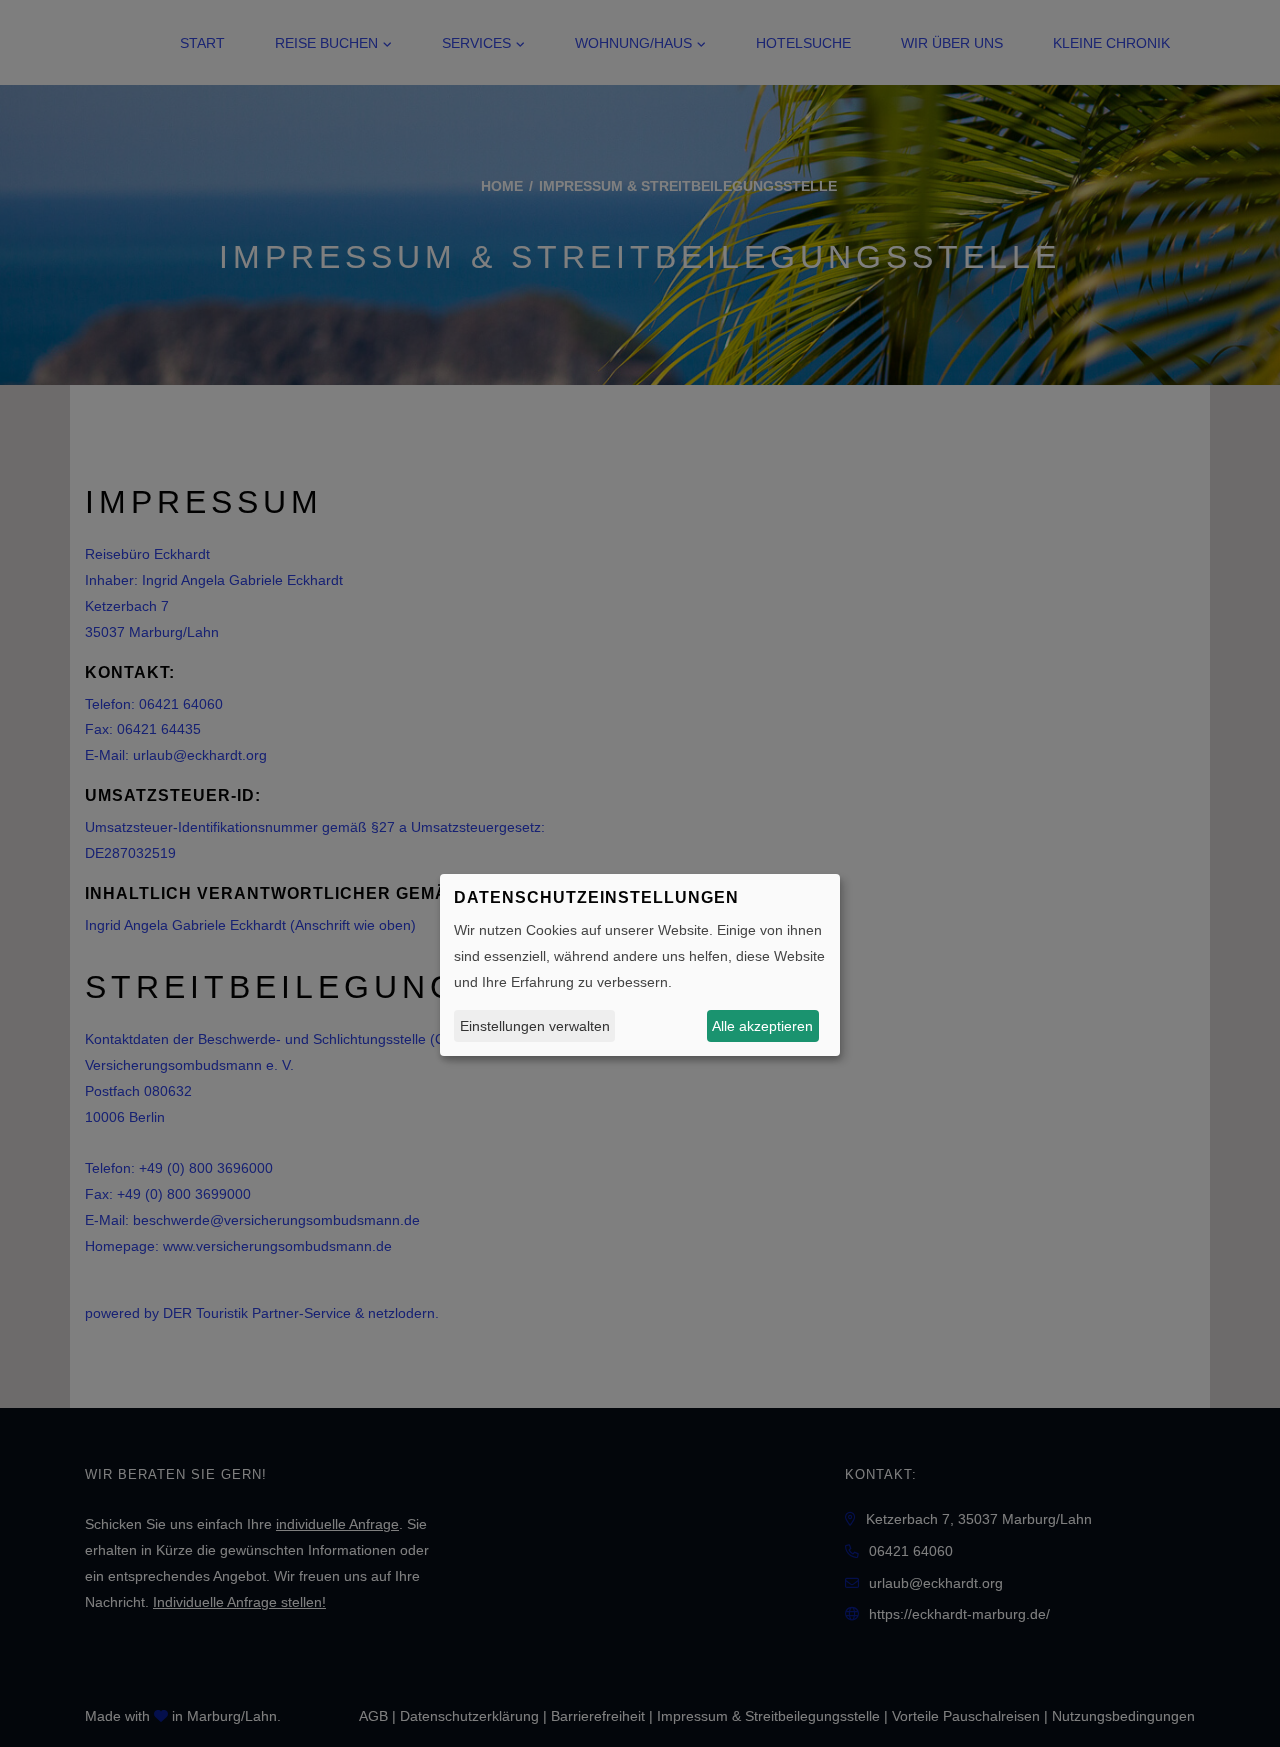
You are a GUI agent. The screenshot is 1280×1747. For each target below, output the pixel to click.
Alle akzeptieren (762, 1025)
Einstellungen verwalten (535, 1025)
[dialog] (640, 965)
